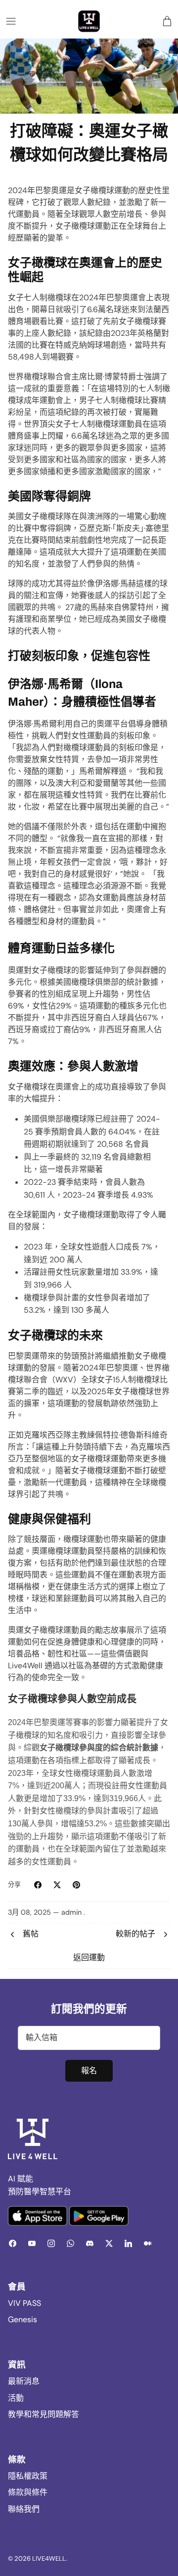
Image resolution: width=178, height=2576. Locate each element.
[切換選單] (11, 21)
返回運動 (89, 1957)
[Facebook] (13, 2243)
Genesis (22, 2319)
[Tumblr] (148, 2243)
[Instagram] (51, 2243)
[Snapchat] (90, 2243)
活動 (16, 2398)
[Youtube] (32, 2243)
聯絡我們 (24, 2509)
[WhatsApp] (70, 2243)
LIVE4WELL (49, 2558)
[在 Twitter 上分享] (57, 1885)
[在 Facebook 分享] (38, 1885)
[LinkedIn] (128, 2243)
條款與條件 (28, 2492)
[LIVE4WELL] (89, 21)
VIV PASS (24, 2303)
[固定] (76, 1885)
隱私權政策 (28, 2476)
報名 (89, 2071)
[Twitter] (109, 2243)
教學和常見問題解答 (44, 2414)
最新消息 (24, 2381)
